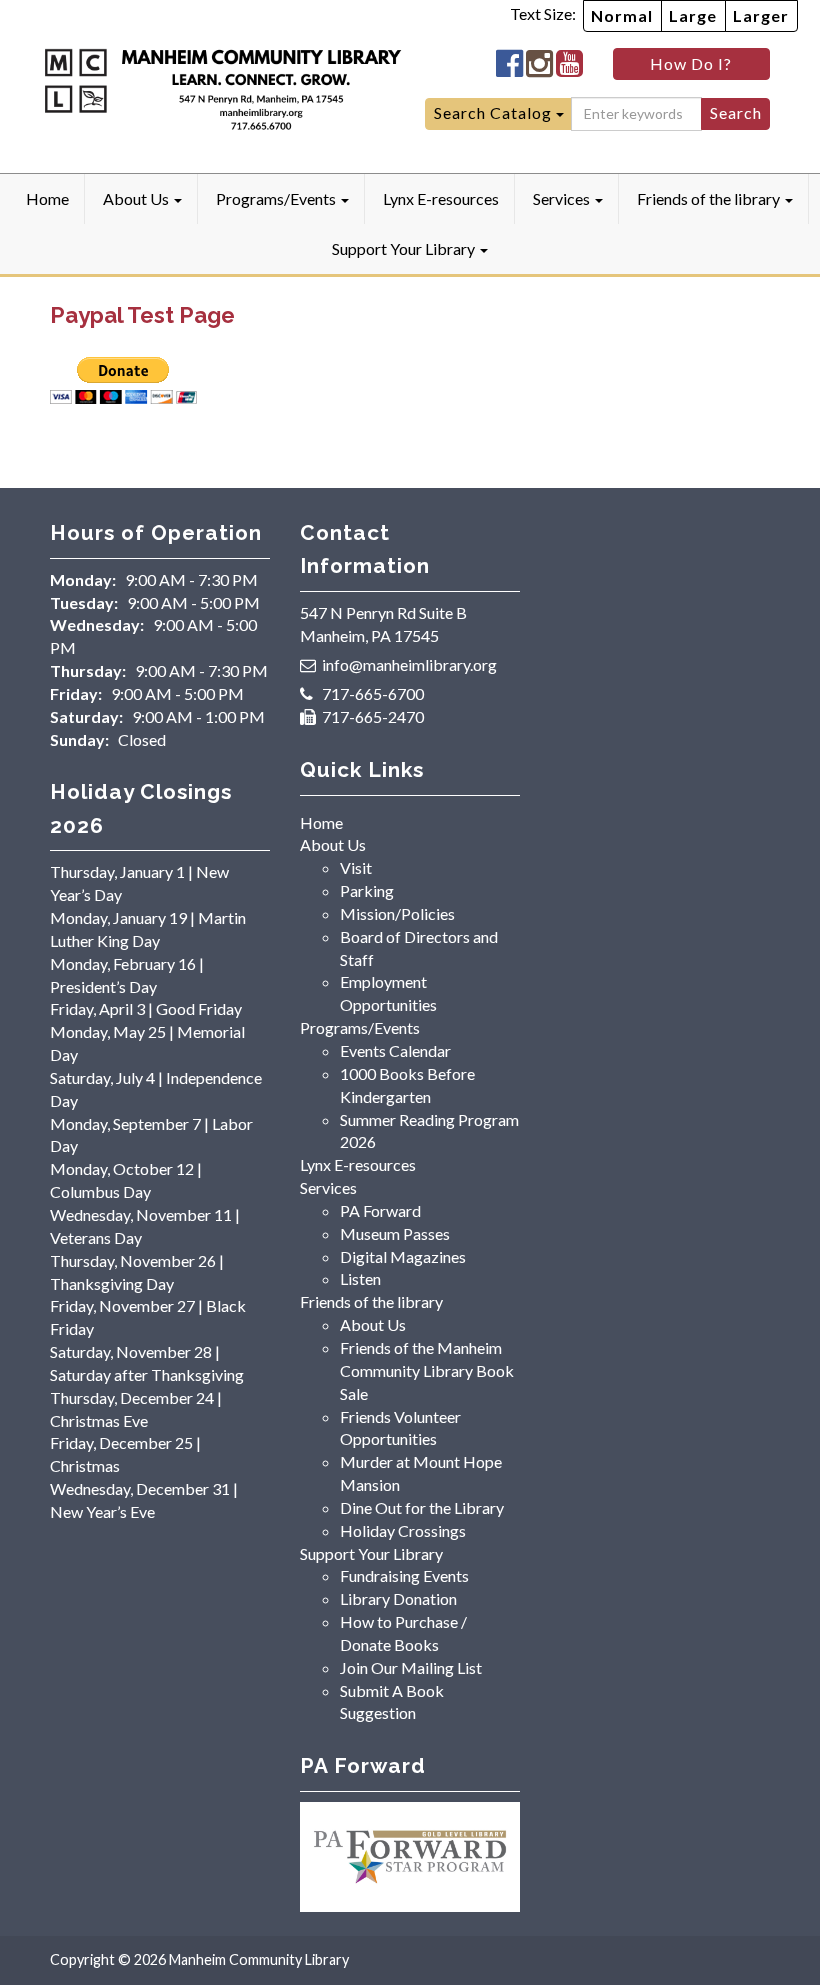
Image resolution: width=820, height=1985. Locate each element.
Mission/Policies (397, 913)
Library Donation (398, 1598)
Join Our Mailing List (411, 1667)
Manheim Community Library (259, 1959)
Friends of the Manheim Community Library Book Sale (427, 1370)
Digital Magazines (403, 1256)
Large (693, 15)
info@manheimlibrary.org (409, 664)
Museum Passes (395, 1233)
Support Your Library (405, 248)
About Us (137, 198)
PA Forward (380, 1210)
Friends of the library (710, 198)
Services (563, 198)
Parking (367, 890)
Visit (356, 867)
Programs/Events (277, 198)
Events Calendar (395, 1050)
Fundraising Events (404, 1575)
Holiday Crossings (403, 1530)
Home (47, 198)
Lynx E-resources (441, 198)
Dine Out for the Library (422, 1507)
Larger (761, 15)
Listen (360, 1278)
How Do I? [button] (691, 63)
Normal (622, 15)
